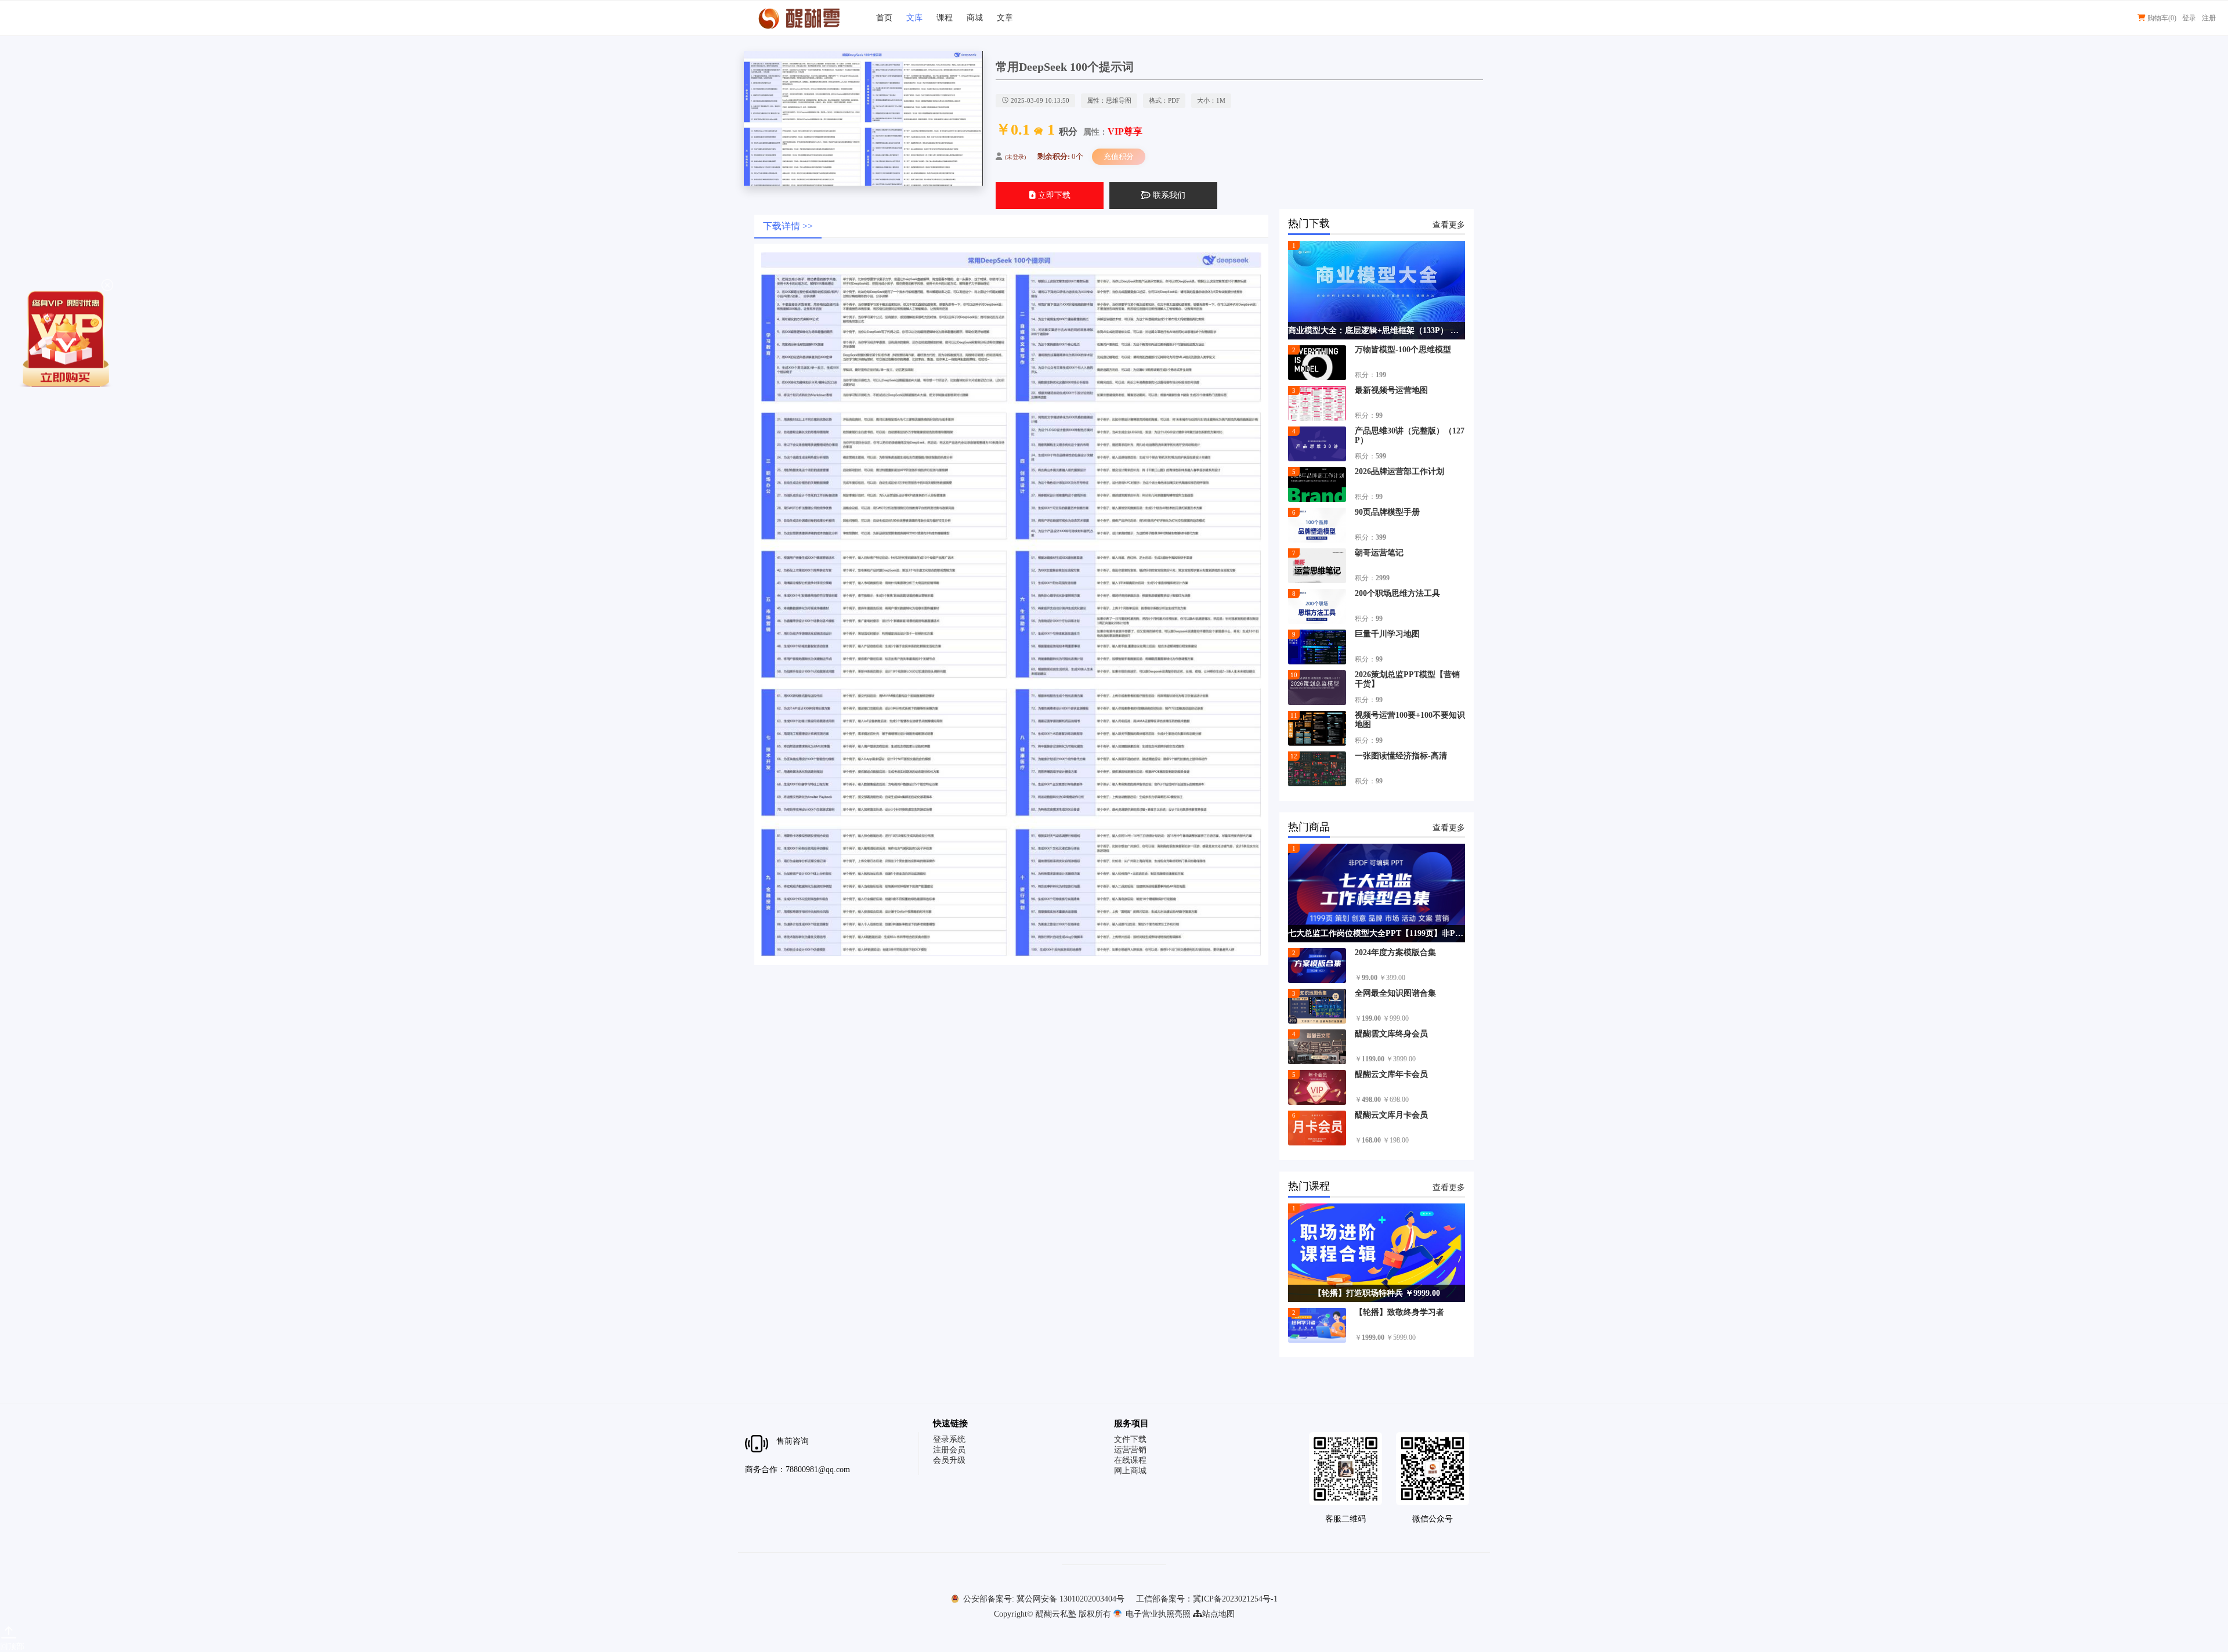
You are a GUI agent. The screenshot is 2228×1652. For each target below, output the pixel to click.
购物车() (2161, 18)
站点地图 (1218, 1614)
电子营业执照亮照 (1157, 1614)
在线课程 (1130, 1460)
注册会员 (949, 1450)
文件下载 (1130, 1439)
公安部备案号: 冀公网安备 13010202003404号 (1043, 1599)
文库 (914, 18)
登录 (2189, 18)
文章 (1005, 18)
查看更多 (1449, 225)
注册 (2209, 18)
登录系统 (949, 1439)
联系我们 (1168, 195)
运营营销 (1130, 1450)
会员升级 (949, 1460)
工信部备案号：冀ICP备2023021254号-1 (1207, 1599)
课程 (945, 18)
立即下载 (1053, 195)
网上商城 (1130, 1471)
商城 (975, 18)
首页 (884, 18)
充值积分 (1119, 156)
